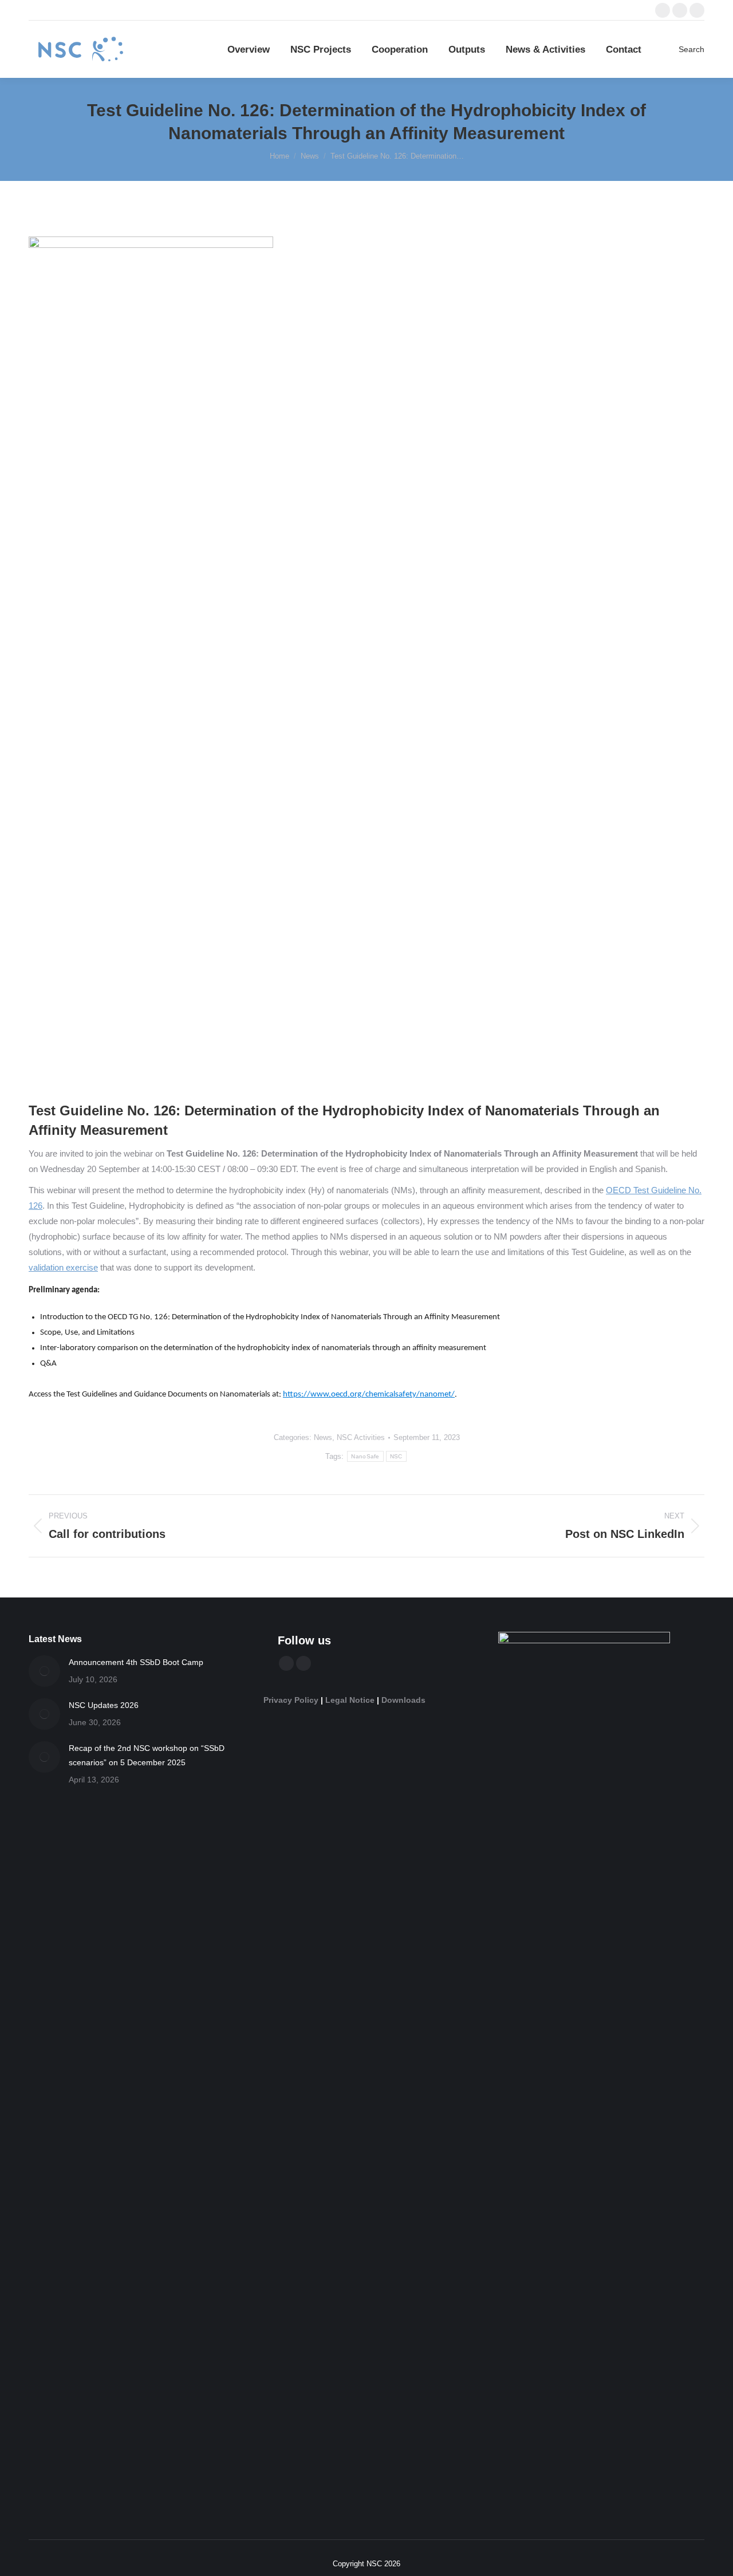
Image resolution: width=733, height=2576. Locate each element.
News (323, 1437)
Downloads (403, 1700)
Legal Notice (350, 1700)
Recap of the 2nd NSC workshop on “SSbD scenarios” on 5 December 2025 (147, 1755)
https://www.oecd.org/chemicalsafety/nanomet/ (369, 1394)
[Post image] (44, 1671)
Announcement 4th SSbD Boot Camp (136, 1662)
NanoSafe (365, 1456)
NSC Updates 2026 (104, 1705)
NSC (396, 1456)
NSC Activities (361, 1437)
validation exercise (63, 1267)
